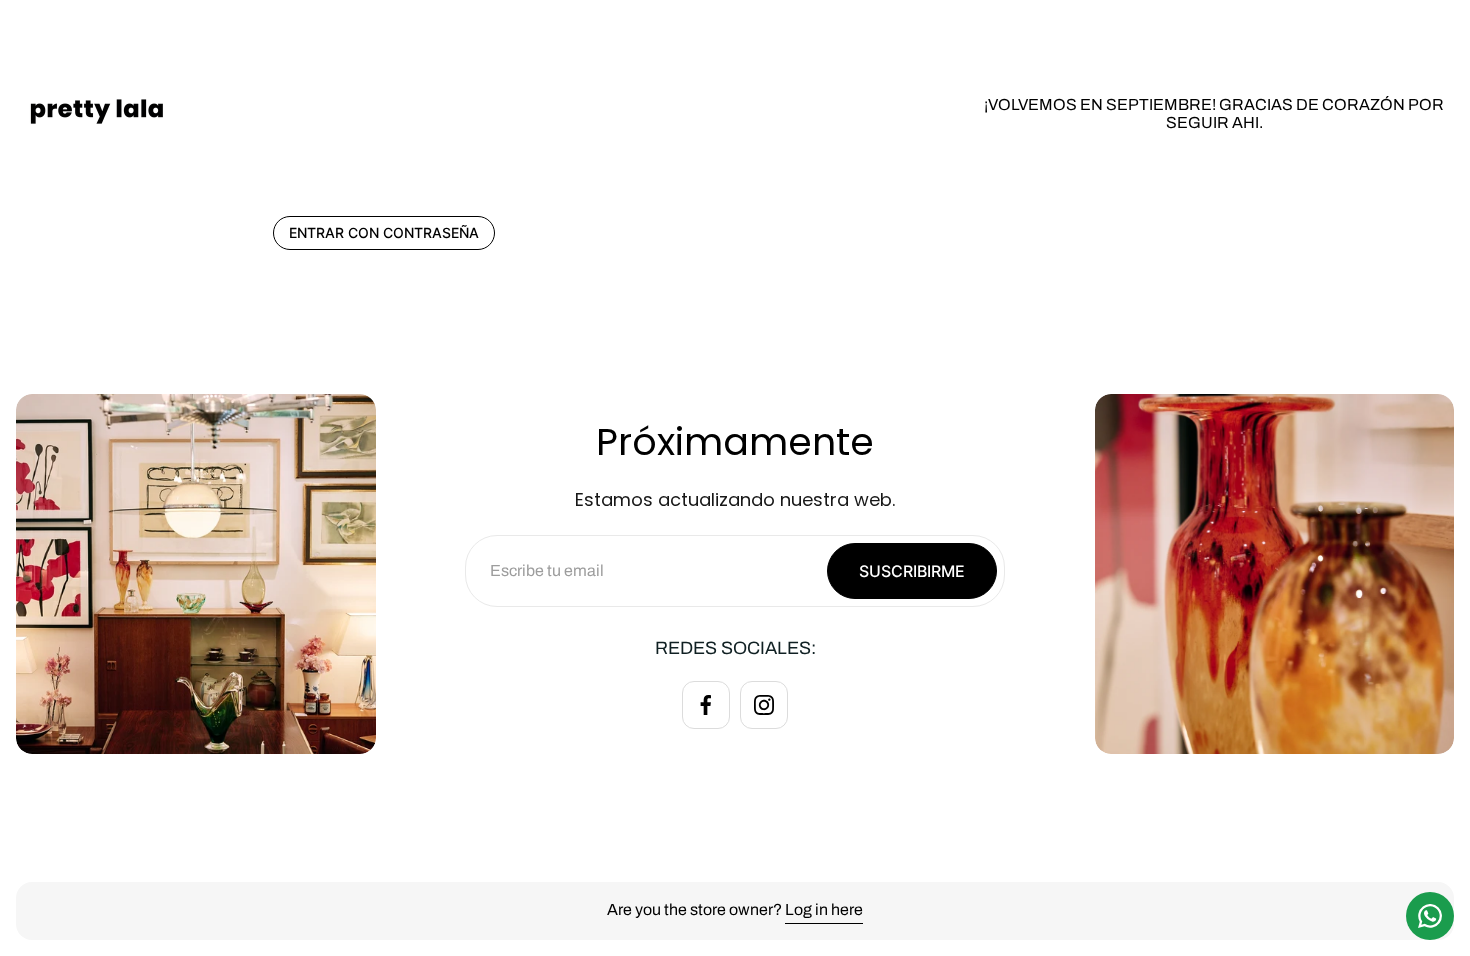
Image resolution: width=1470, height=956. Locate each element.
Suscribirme (912, 571)
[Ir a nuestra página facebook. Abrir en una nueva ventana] (706, 705)
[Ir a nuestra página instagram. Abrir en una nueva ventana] (764, 705)
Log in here (824, 909)
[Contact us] (1430, 916)
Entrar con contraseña (384, 232)
